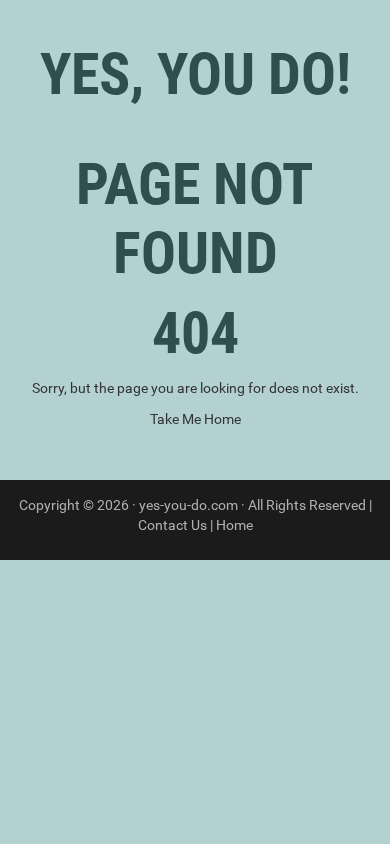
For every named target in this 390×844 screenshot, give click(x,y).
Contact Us (172, 525)
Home (234, 525)
